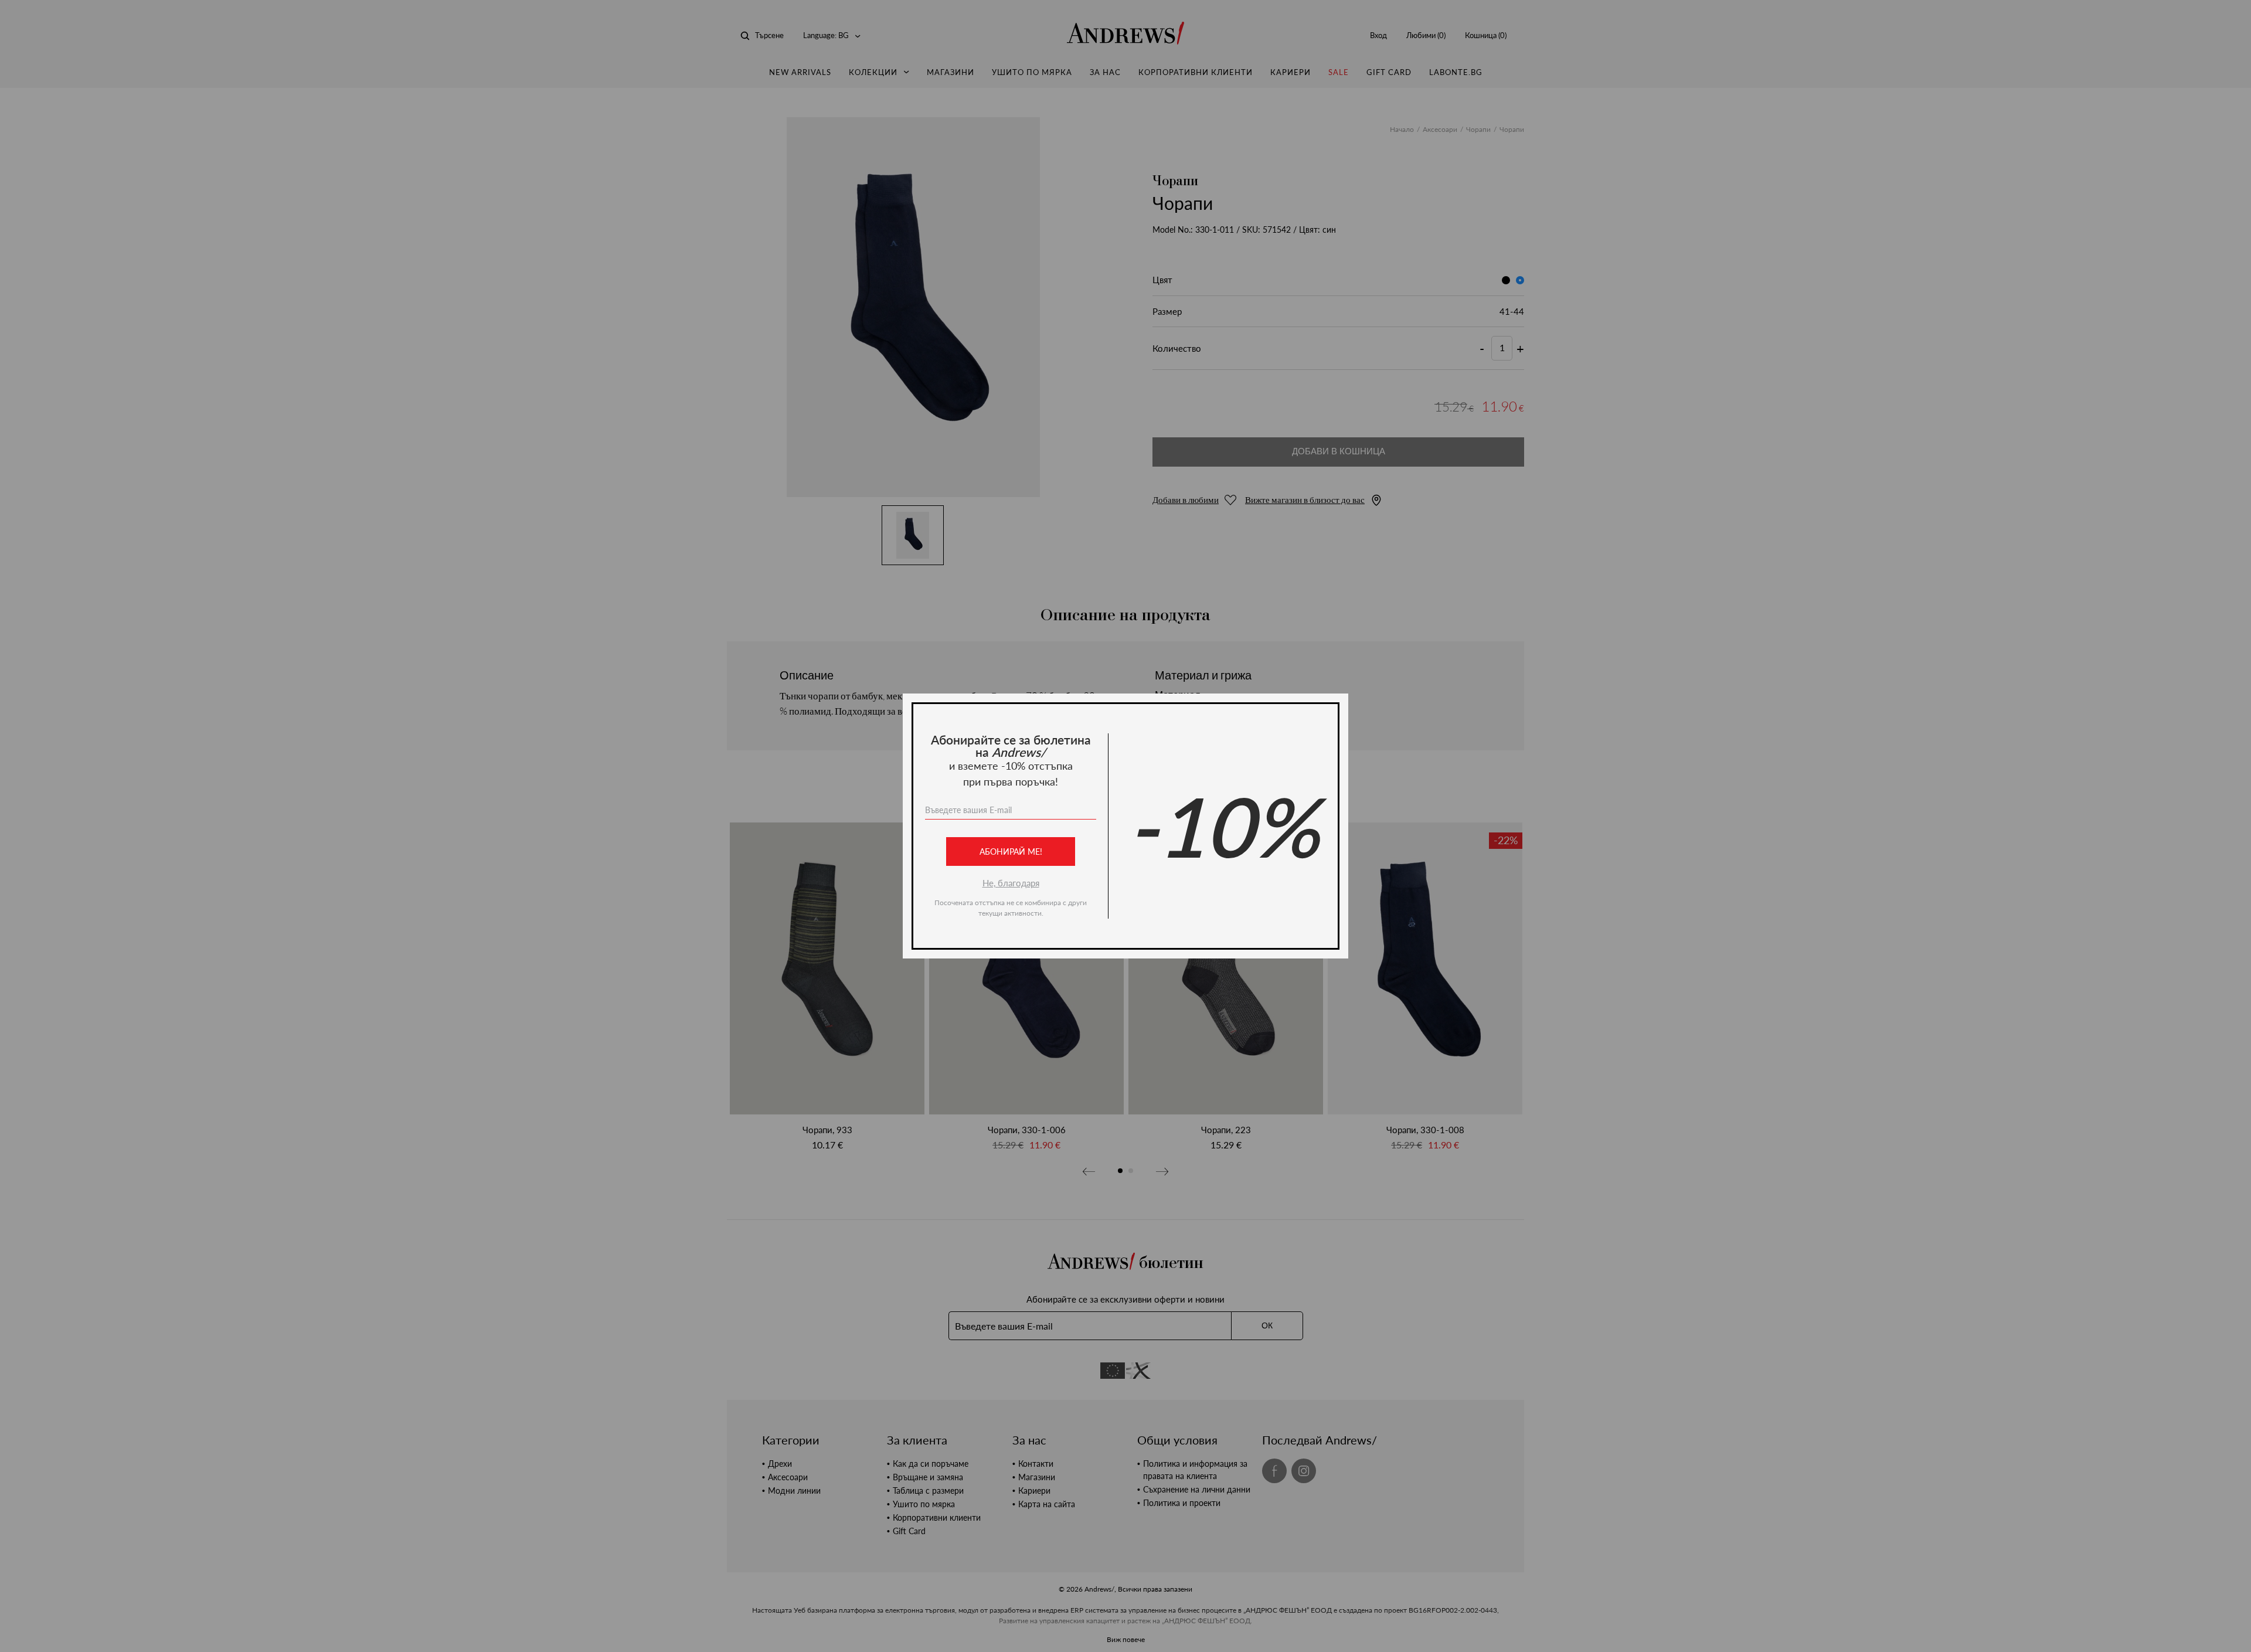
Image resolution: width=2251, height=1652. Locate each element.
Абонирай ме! (1011, 852)
